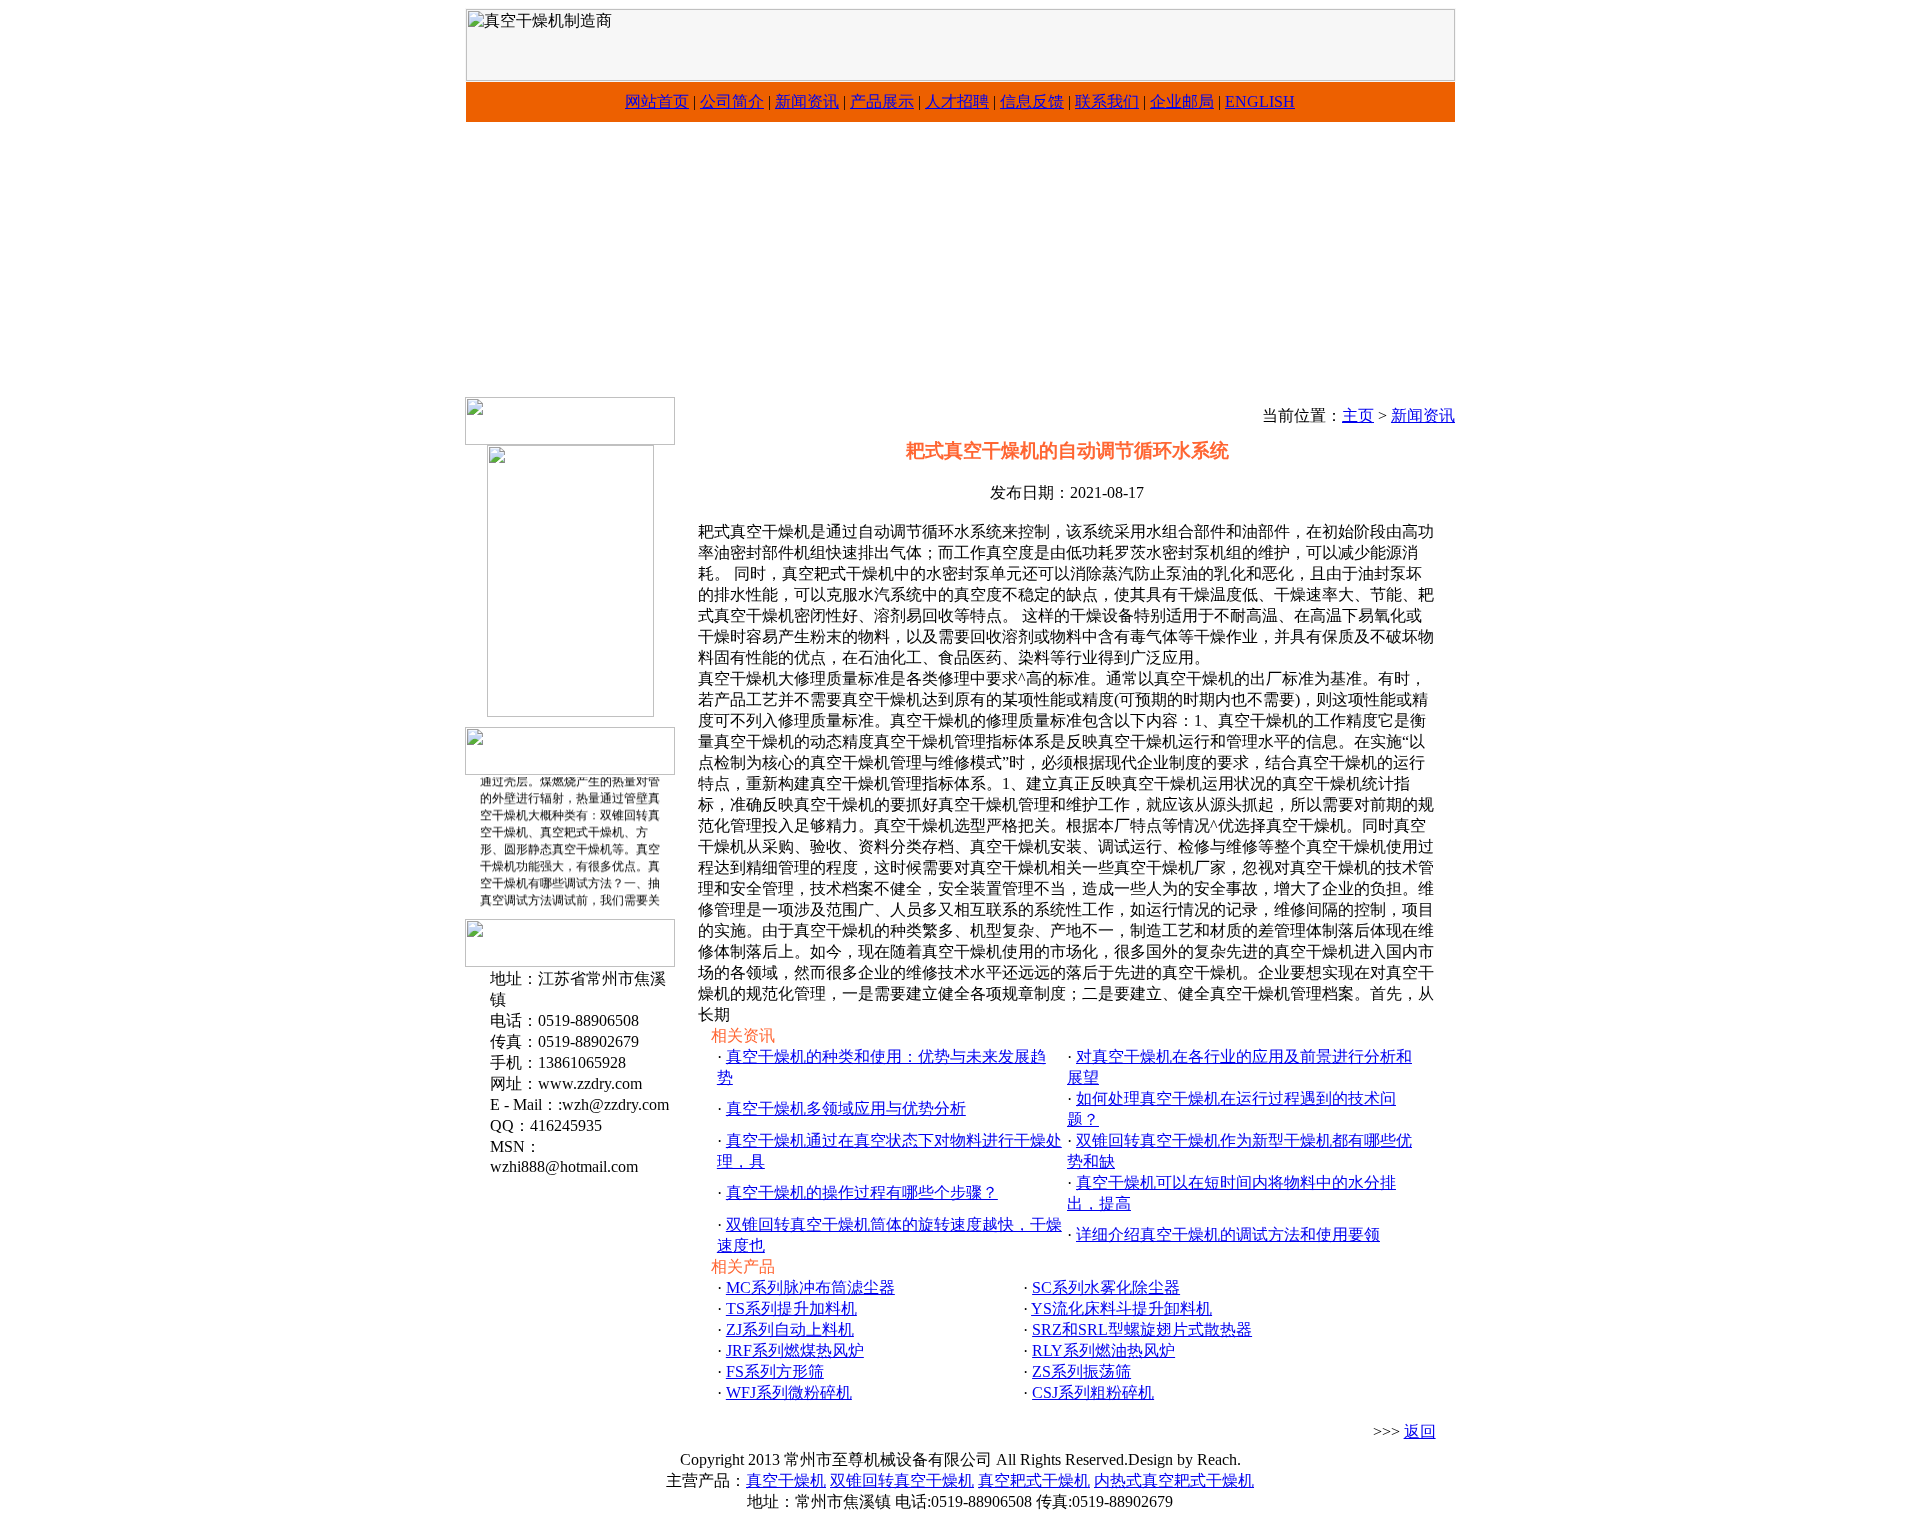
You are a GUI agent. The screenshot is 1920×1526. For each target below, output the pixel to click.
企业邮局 (1182, 101)
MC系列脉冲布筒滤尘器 (810, 1287)
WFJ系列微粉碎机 (789, 1392)
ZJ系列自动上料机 (790, 1329)
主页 (1358, 415)
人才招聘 (957, 101)
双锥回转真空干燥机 (902, 1480)
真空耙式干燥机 (1034, 1480)
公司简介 (732, 101)
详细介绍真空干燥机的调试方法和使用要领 (1228, 1234)
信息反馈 (1032, 101)
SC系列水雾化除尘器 (1106, 1287)
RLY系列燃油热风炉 (1103, 1350)
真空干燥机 (786, 1480)
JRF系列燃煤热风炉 (795, 1350)
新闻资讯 (807, 101)
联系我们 (1107, 101)
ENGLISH (1260, 101)
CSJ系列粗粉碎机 (1093, 1392)
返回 (1420, 1431)
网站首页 (657, 101)
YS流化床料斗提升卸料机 (1121, 1308)
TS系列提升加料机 (791, 1308)
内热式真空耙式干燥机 (1174, 1480)
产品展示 (882, 101)
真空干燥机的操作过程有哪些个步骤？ (862, 1192)
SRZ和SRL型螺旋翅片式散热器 (1142, 1329)
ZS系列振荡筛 (1081, 1371)
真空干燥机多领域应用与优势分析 (846, 1108)
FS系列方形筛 (775, 1371)
